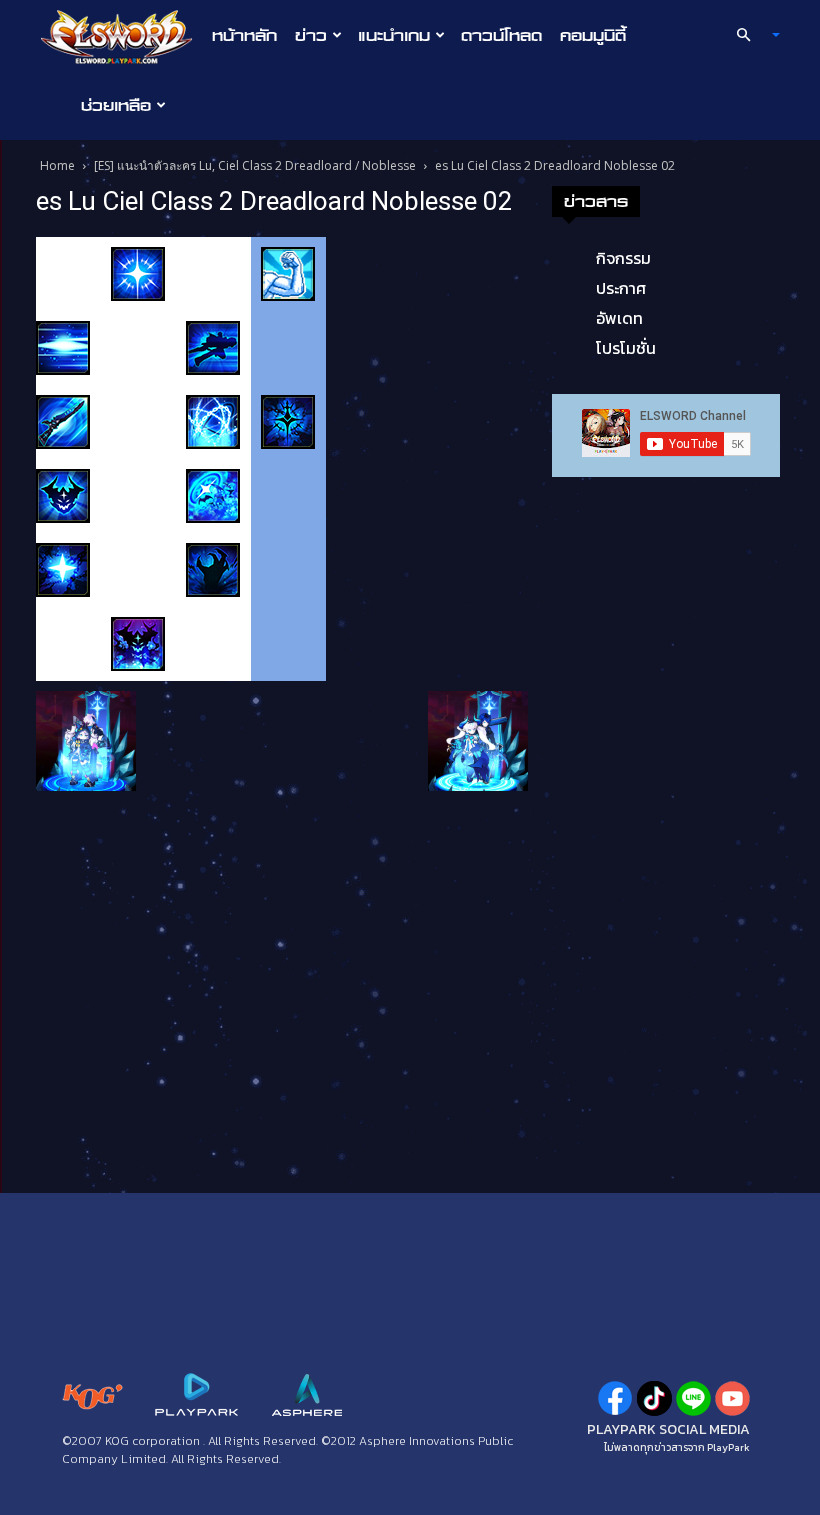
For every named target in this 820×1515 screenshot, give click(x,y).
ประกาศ (621, 288)
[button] (750, 35)
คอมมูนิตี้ (593, 35)
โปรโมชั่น (626, 348)
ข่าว (311, 35)
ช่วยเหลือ (116, 105)
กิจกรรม (623, 258)
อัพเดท (619, 318)
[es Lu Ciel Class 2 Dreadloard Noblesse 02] (181, 457)
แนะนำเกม (394, 35)
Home (57, 165)
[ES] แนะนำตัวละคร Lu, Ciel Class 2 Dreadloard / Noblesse (255, 165)
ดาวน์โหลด (501, 35)
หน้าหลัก (244, 35)
